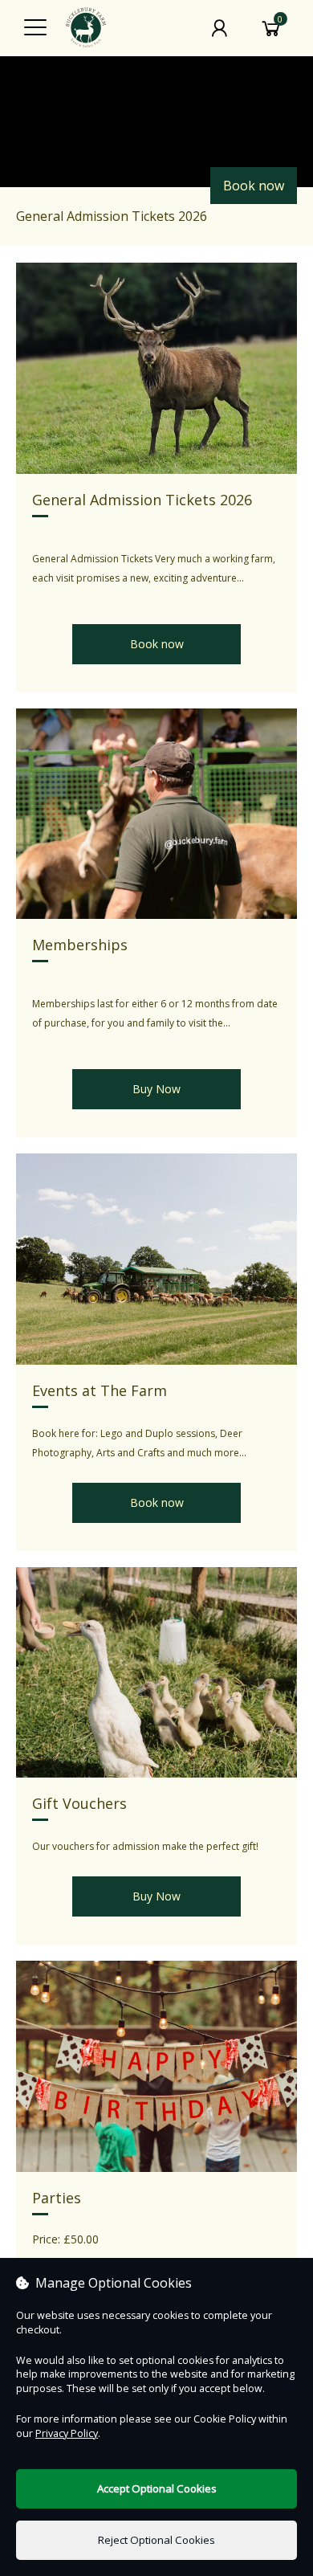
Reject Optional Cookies (156, 2540)
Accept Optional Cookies (157, 2488)
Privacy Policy (67, 2433)
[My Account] (219, 28)
